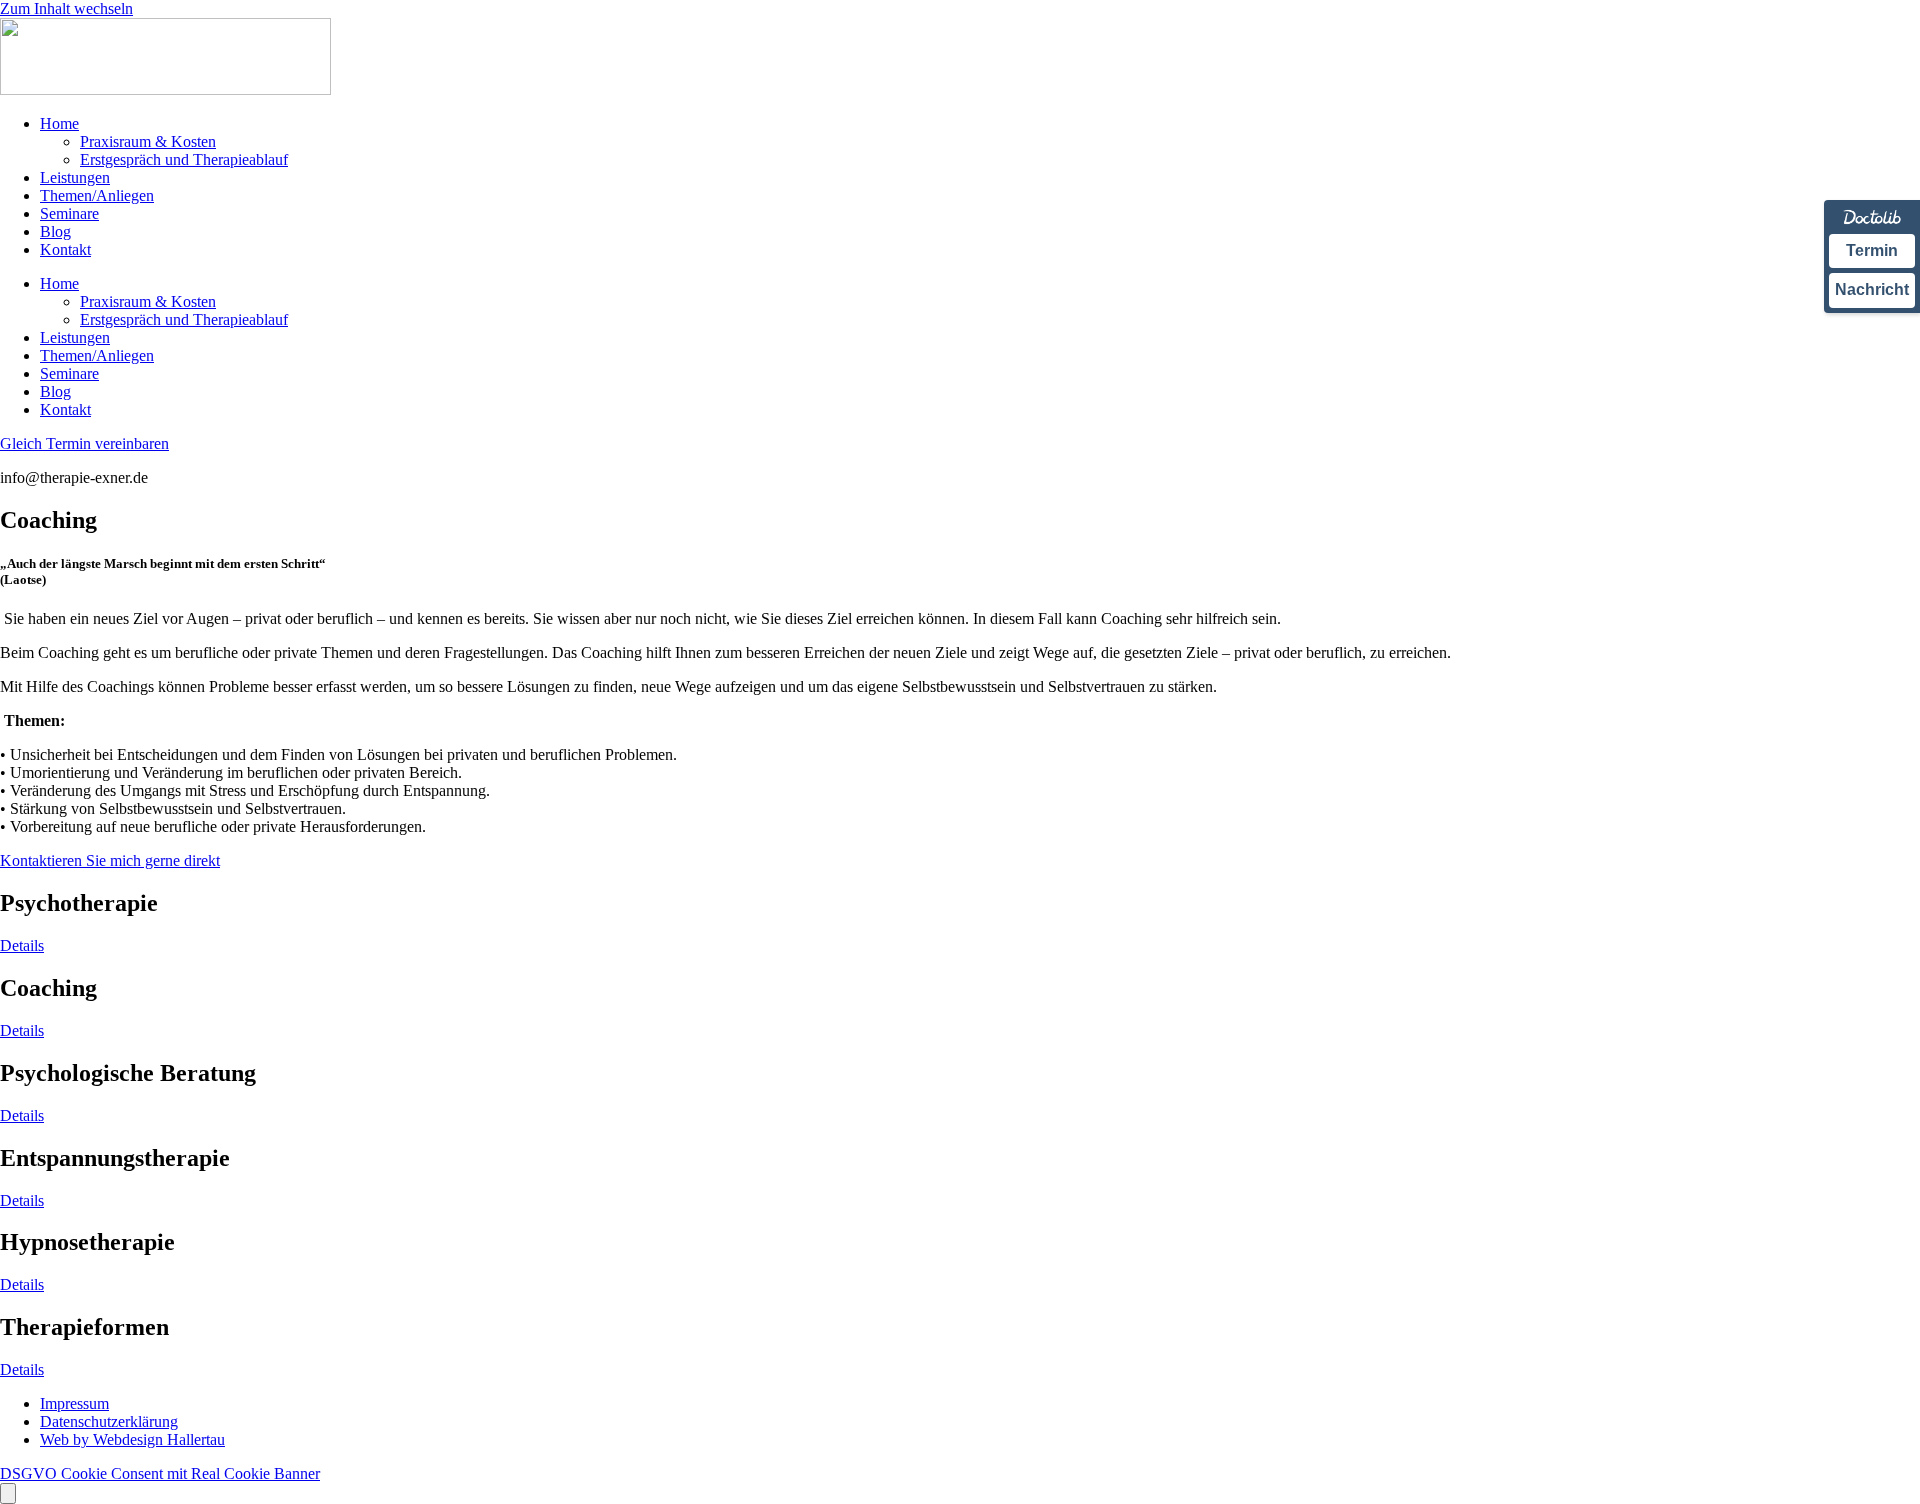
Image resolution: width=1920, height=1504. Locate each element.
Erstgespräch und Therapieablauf (184, 159)
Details (22, 945)
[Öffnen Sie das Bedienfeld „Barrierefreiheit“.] (8, 1493)
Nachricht (1872, 289)
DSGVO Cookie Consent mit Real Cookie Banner (160, 1473)
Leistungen (75, 177)
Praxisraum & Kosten (148, 141)
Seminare (69, 213)
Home (59, 123)
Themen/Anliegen (97, 195)
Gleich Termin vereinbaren (84, 443)
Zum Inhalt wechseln (66, 8)
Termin (1872, 250)
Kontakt (65, 249)
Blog (55, 231)
